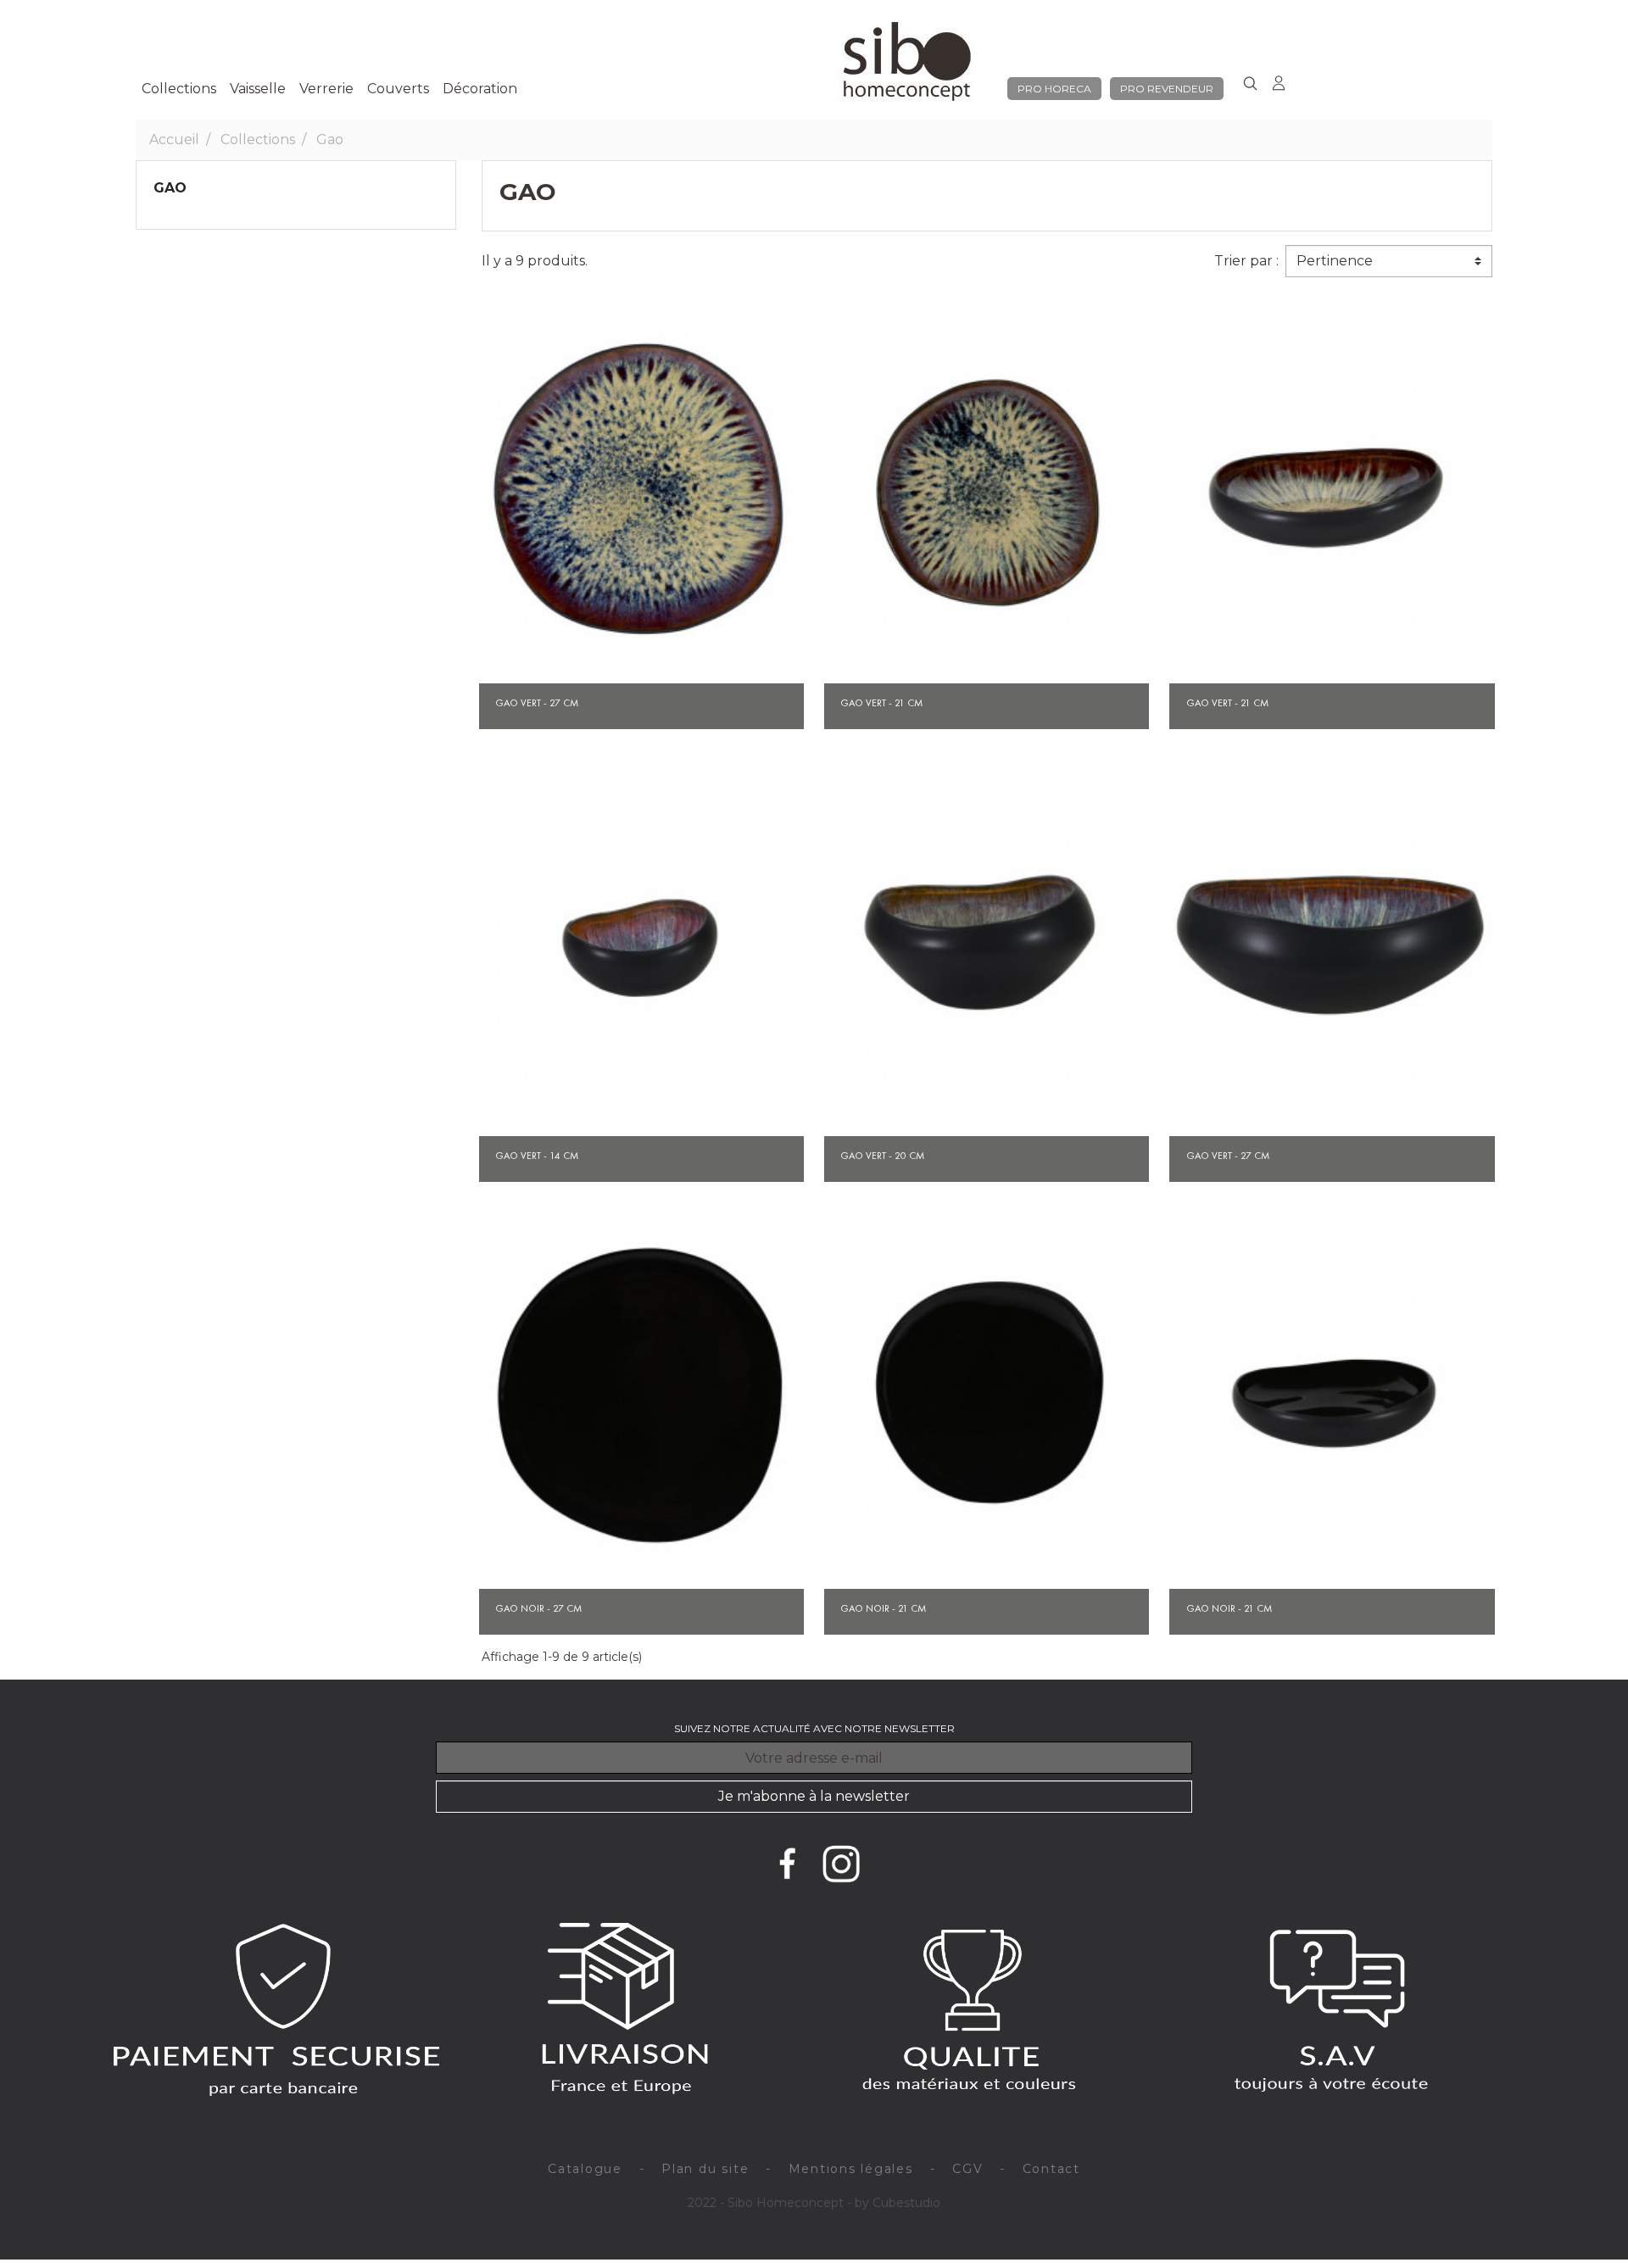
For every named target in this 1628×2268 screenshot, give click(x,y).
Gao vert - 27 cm (537, 703)
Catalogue (585, 2169)
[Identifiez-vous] (1278, 80)
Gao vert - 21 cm (881, 703)
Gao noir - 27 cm (538, 1608)
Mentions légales (851, 2169)
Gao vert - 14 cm (537, 1156)
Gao (170, 188)
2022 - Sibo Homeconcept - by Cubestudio (814, 2203)
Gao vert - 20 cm (882, 1156)
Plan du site (705, 2169)
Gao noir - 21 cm (883, 1608)
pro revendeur (1167, 89)
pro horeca (1054, 89)
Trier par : (1246, 261)
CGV (967, 2169)
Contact (1051, 2169)
